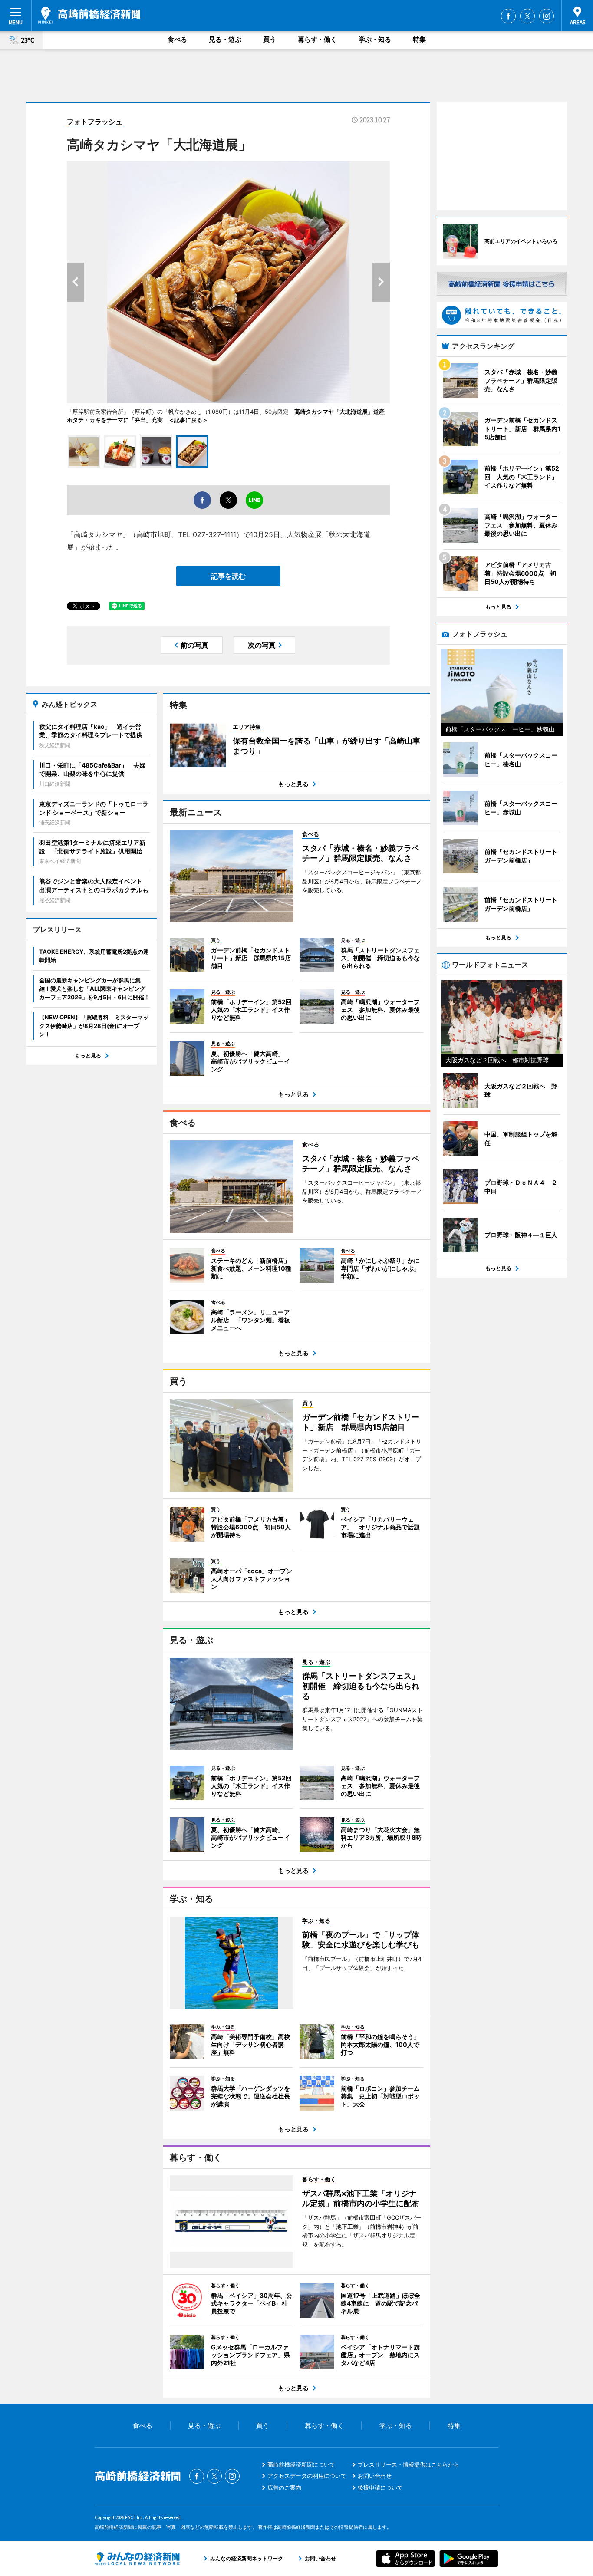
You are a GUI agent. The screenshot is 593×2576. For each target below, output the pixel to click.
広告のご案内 (284, 2487)
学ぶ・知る (375, 39)
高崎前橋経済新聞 (89, 15)
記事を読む (228, 576)
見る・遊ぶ (225, 39)
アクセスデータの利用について (307, 2476)
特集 (419, 39)
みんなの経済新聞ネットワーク (137, 2559)
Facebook (508, 16)
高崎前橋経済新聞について (301, 2464)
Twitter (527, 16)
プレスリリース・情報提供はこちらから (409, 2464)
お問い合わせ (375, 2476)
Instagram (547, 16)
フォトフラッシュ (95, 122)
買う (270, 39)
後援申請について (380, 2487)
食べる (177, 39)
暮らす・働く (317, 39)
